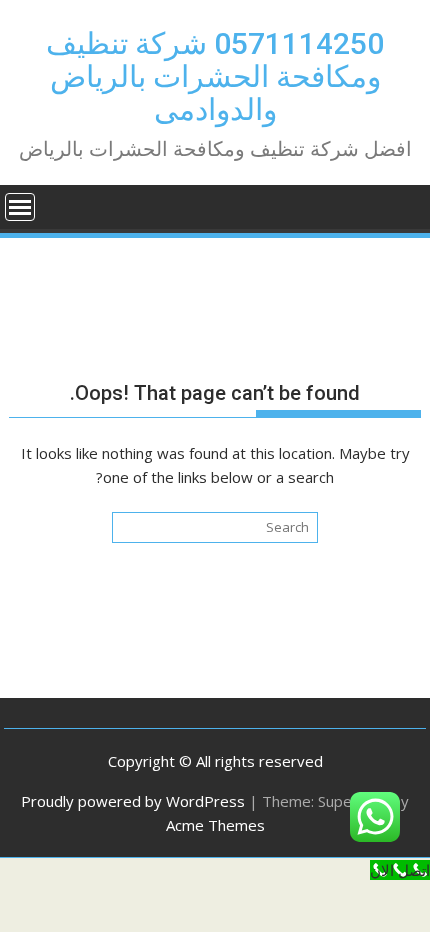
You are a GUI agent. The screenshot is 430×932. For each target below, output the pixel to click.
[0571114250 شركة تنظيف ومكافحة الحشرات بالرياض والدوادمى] (401, 205)
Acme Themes (215, 825)
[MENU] (20, 207)
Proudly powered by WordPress (133, 801)
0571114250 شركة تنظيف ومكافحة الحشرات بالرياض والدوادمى (215, 76)
